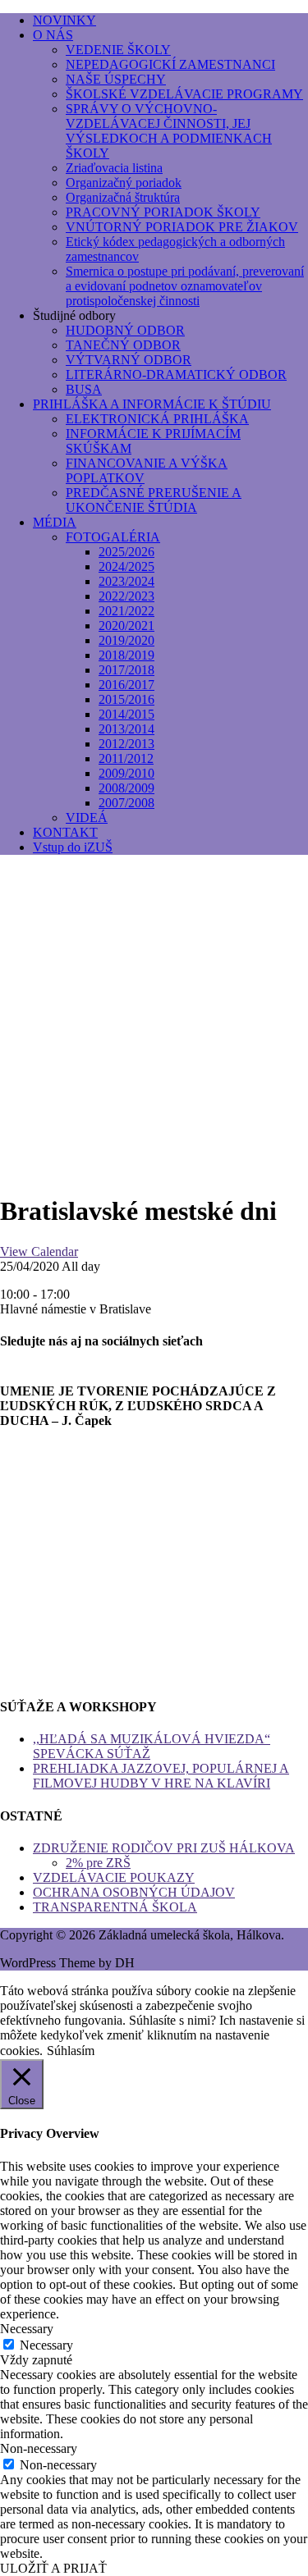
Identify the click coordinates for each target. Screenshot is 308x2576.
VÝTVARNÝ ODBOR (129, 360)
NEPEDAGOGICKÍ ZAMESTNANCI (170, 64)
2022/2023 (126, 596)
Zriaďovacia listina (114, 168)
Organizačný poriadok (124, 183)
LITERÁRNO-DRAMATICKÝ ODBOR (176, 375)
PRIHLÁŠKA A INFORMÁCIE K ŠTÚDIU (152, 404)
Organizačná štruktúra (123, 197)
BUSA (84, 389)
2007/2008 (126, 803)
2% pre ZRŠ (98, 1863)
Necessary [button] (27, 2329)
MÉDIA (55, 522)
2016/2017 (126, 685)
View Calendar (39, 1251)
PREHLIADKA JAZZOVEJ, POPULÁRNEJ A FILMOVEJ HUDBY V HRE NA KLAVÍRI (161, 1776)
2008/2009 (126, 788)
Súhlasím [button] (71, 2051)
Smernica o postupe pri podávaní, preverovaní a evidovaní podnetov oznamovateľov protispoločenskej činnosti (185, 286)
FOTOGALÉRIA (113, 537)
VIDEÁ (87, 818)
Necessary (46, 2345)
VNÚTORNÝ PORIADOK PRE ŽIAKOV (182, 227)
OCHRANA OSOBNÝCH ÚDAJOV (134, 1892)
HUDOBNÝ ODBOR (125, 330)
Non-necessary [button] (39, 2448)
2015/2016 (126, 699)
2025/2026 (126, 552)
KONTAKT (65, 832)
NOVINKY (64, 20)
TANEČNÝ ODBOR (123, 345)
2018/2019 (126, 655)
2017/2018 (126, 670)
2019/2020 (126, 640)
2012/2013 (126, 744)
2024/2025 (126, 566)
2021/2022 (126, 611)
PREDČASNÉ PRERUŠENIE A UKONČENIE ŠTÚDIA (154, 500)
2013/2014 (126, 729)
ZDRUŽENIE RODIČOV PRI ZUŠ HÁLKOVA (164, 1848)
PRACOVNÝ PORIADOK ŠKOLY (163, 212)
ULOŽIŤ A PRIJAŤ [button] (53, 2568)
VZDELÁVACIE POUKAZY (114, 1877)
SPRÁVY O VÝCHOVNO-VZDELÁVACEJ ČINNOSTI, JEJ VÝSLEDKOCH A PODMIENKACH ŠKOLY (169, 131)
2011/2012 (126, 758)
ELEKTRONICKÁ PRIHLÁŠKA (157, 419)
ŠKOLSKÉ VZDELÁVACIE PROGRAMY (184, 94)
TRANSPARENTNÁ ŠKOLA (115, 1907)
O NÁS (53, 35)
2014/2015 (126, 714)
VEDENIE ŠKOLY (118, 50)
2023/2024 (126, 581)
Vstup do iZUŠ (73, 847)
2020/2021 (126, 626)
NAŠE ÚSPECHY (116, 79)
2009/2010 (126, 773)
